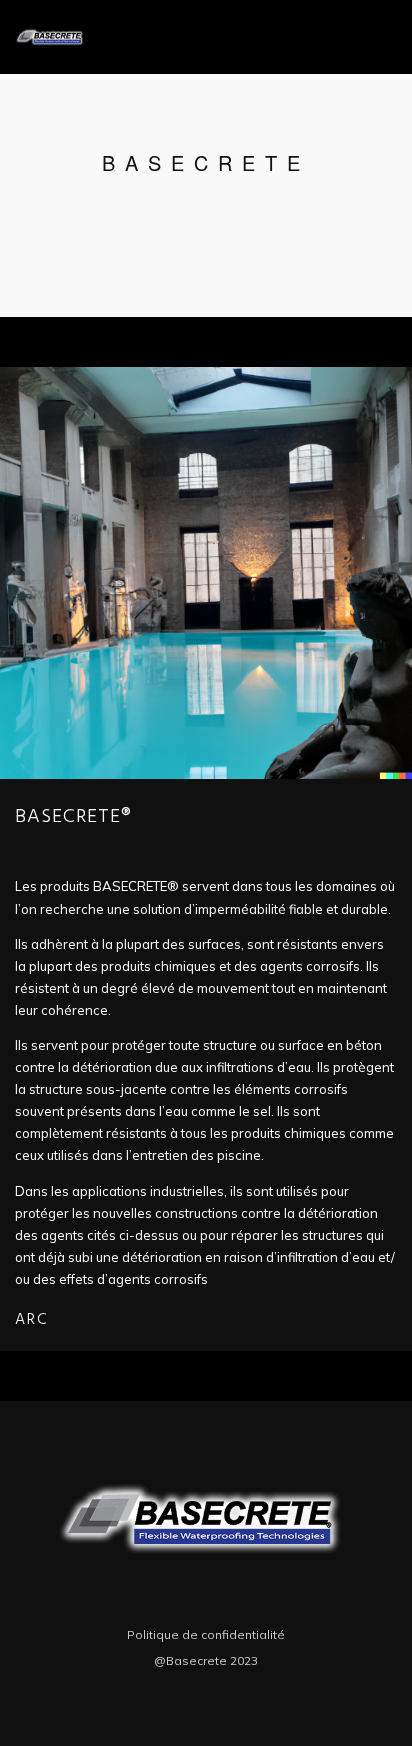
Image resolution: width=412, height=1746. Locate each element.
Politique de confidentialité (206, 1634)
